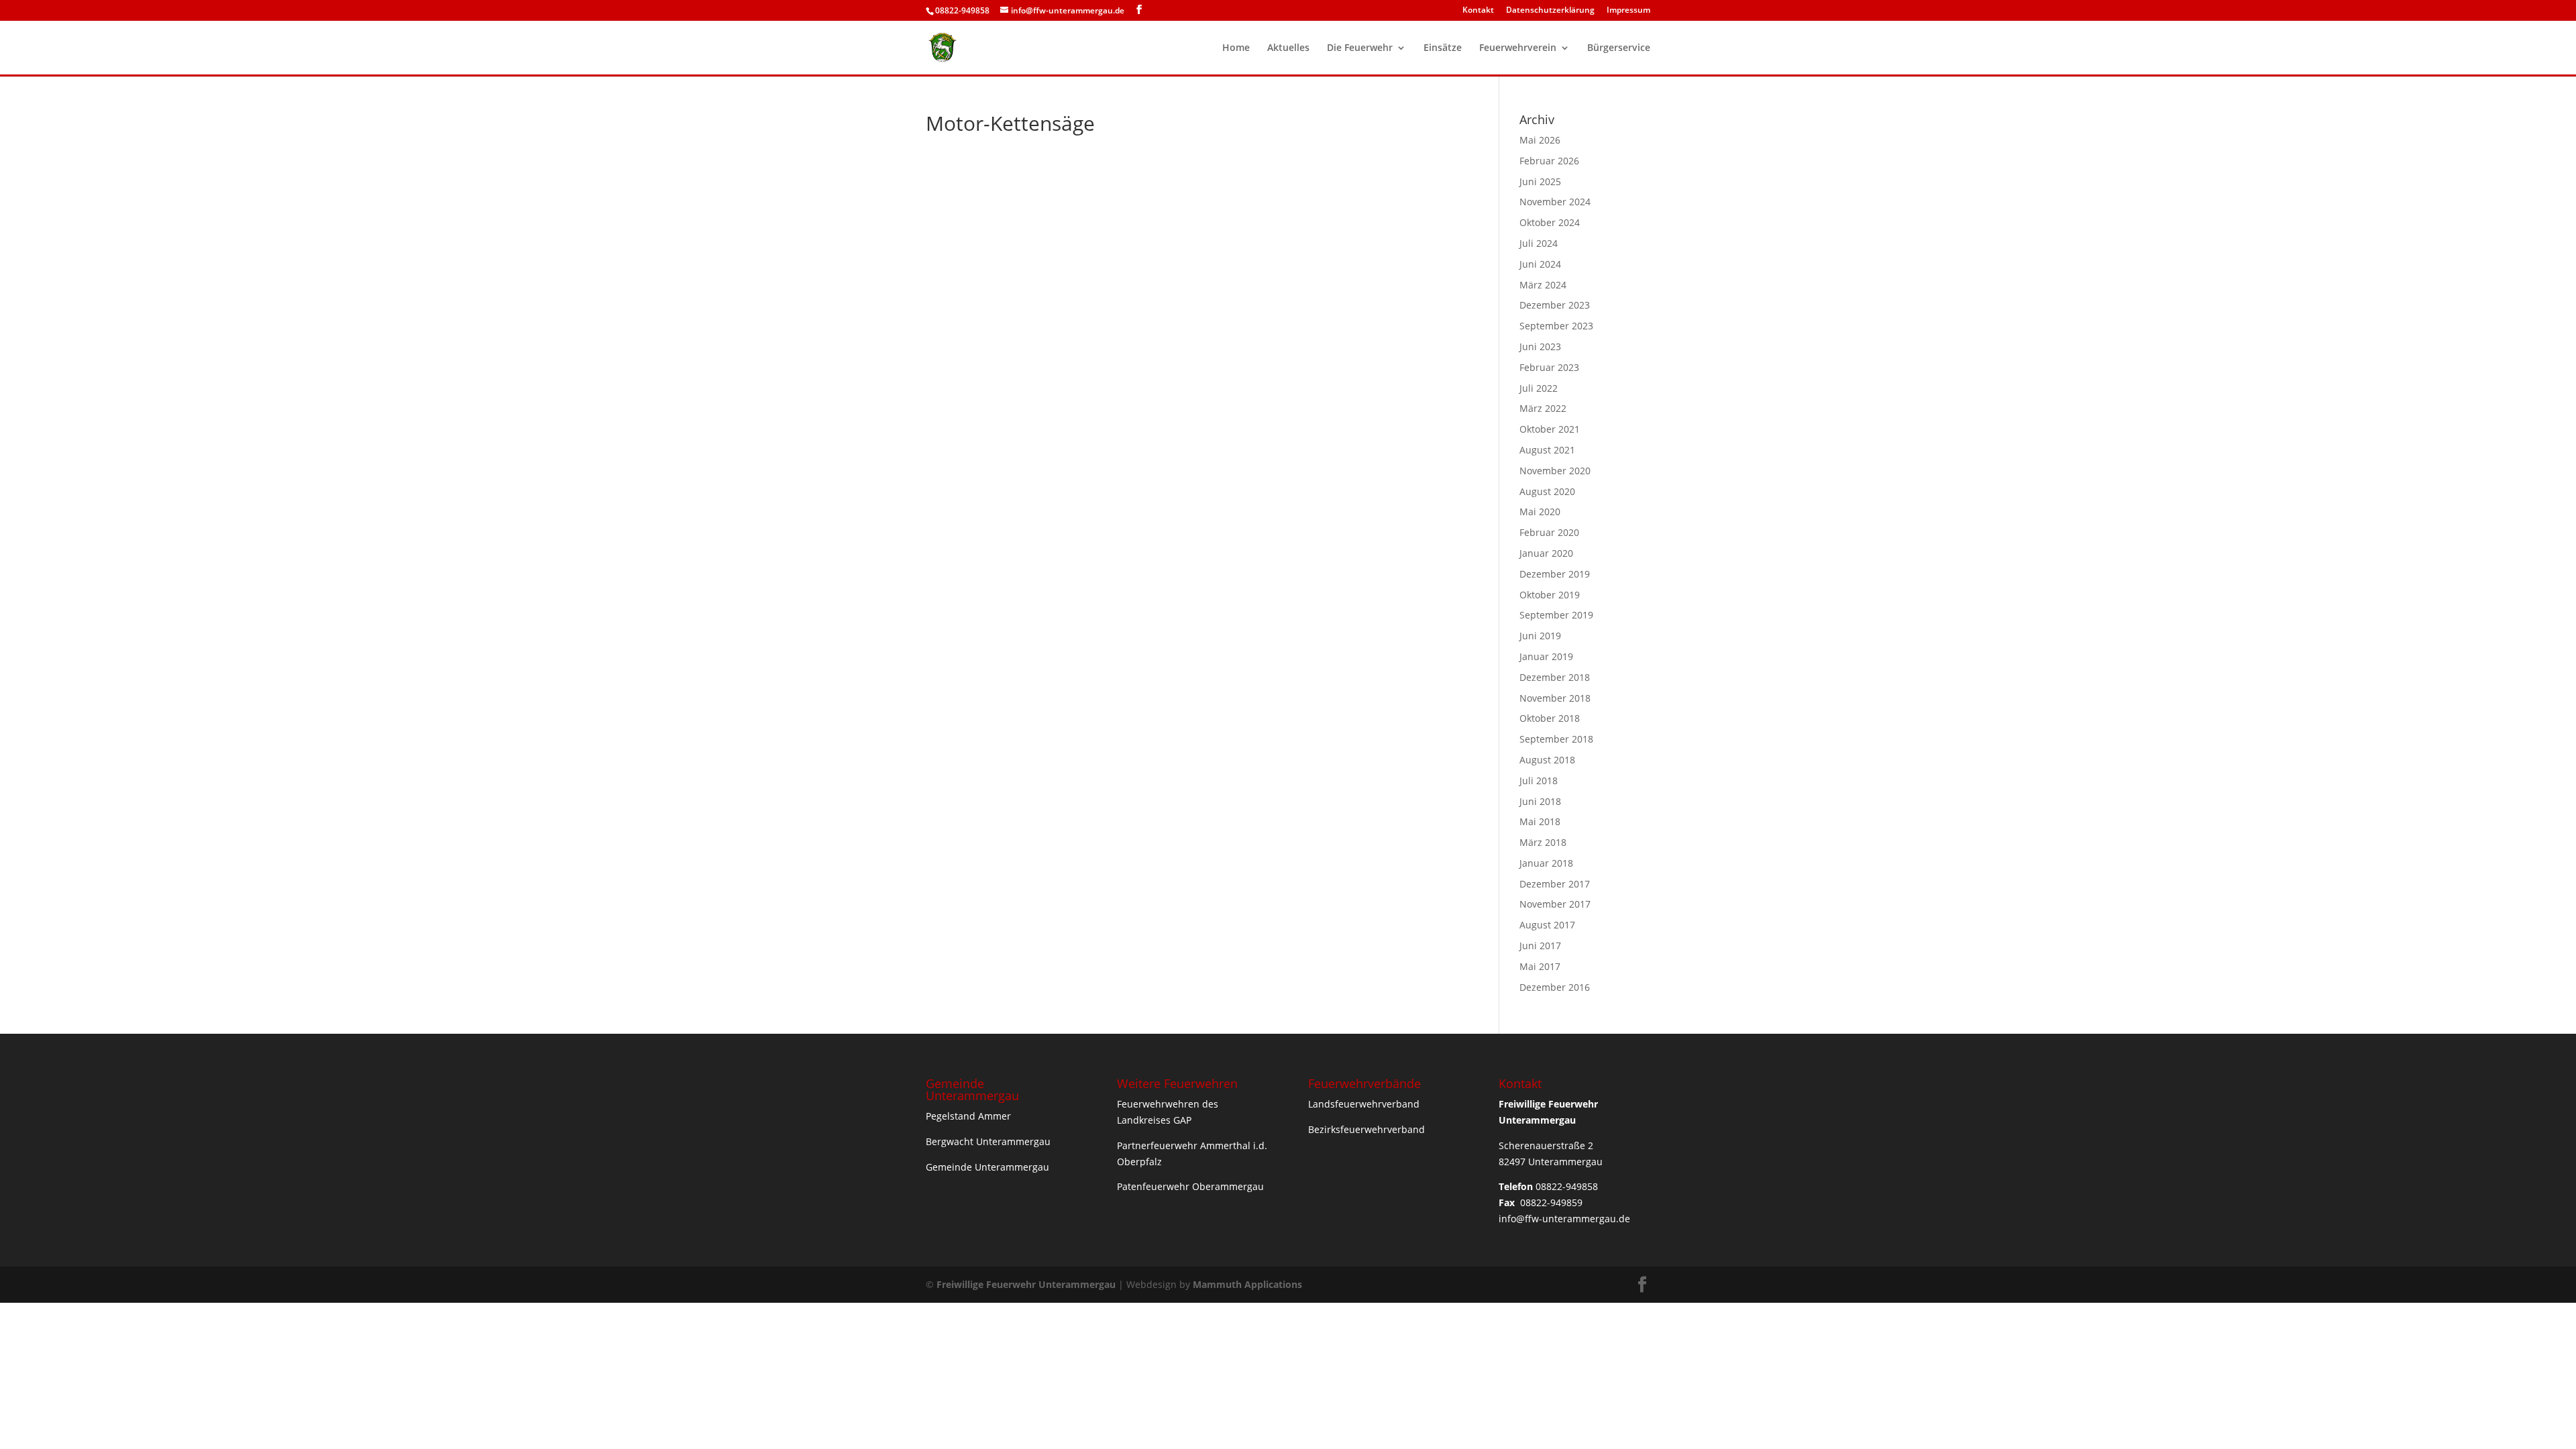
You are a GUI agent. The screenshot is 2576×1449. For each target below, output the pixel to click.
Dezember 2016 (1555, 987)
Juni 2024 (1540, 264)
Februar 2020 (1549, 532)
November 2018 (1555, 698)
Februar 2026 (1549, 161)
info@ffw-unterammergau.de (1564, 1219)
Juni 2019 (1540, 636)
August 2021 (1547, 450)
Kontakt (1478, 11)
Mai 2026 (1540, 140)
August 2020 (1547, 491)
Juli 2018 (1539, 781)
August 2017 (1547, 925)
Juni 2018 (1540, 801)
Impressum (1628, 11)
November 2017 (1555, 904)
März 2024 (1543, 285)
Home (1236, 48)
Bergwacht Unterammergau (988, 1141)
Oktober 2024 (1550, 222)
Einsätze (1443, 48)
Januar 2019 (1546, 656)
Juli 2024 (1539, 243)
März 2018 (1543, 842)
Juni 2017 (1540, 946)
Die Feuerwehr (1360, 48)
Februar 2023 (1549, 367)
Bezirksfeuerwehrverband (1366, 1129)
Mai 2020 (1540, 512)
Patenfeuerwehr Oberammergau (1190, 1186)
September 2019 (1556, 615)
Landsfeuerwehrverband (1364, 1104)
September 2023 (1556, 326)
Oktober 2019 (1550, 595)
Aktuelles (1288, 48)
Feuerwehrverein (1518, 48)
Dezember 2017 (1555, 884)
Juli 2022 (1539, 388)
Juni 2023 (1540, 346)
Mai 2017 (1540, 966)
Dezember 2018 (1555, 677)
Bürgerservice (1619, 48)
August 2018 (1547, 760)
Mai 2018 (1540, 821)
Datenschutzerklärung (1550, 11)
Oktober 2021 (1550, 429)
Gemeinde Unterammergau (987, 1167)
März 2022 (1543, 408)
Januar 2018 (1546, 863)
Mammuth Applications (1247, 1284)
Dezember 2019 (1555, 574)
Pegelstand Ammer (968, 1116)
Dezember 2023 (1555, 305)
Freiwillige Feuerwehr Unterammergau (1026, 1284)
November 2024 (1555, 202)
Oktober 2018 (1550, 718)
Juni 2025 (1540, 181)
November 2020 (1555, 471)
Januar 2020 (1546, 553)
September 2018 (1556, 739)
